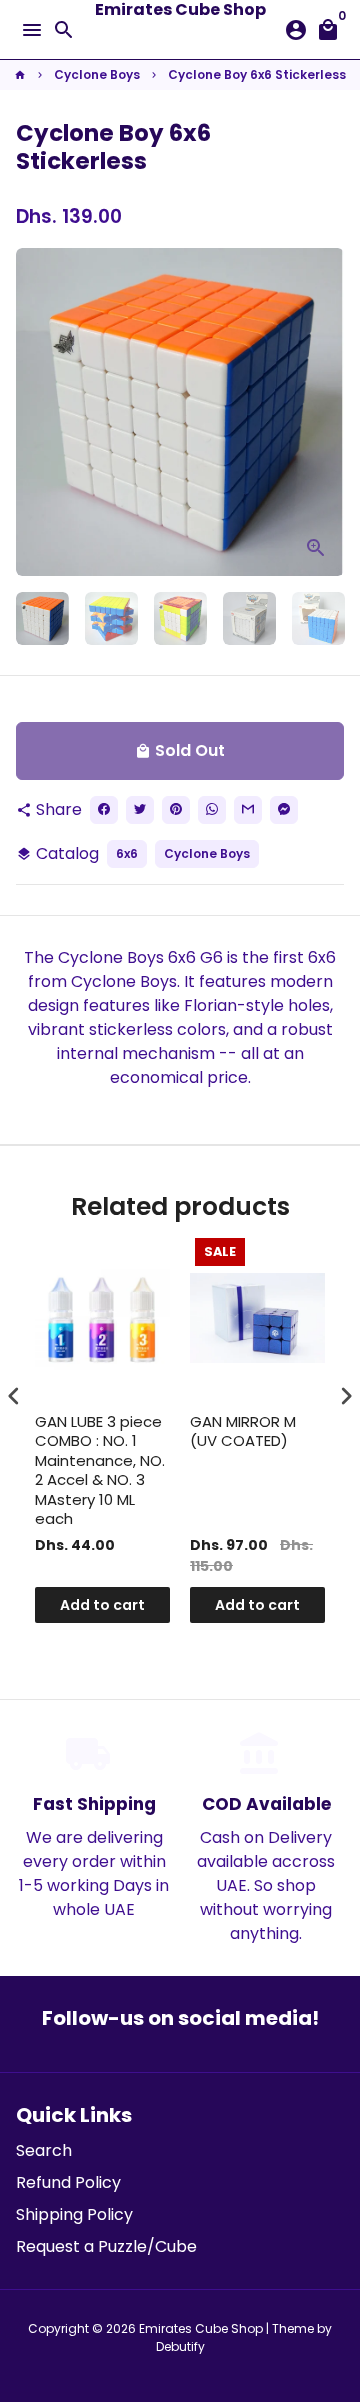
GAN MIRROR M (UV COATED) (243, 1432)
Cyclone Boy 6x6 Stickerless (257, 74)
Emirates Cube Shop (201, 2328)
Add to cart (102, 1605)
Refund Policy (68, 2182)
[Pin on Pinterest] (176, 810)
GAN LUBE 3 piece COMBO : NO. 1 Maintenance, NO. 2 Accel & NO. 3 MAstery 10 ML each (100, 1470)
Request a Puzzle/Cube (106, 2246)
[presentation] (14, 1395)
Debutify (180, 2346)
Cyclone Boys (97, 74)
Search (44, 2150)
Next (325, 412)
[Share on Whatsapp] (212, 810)
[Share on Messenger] (284, 810)
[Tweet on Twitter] (140, 810)
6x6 (127, 853)
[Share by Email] (248, 810)
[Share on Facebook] (104, 810)
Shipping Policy (74, 2214)
